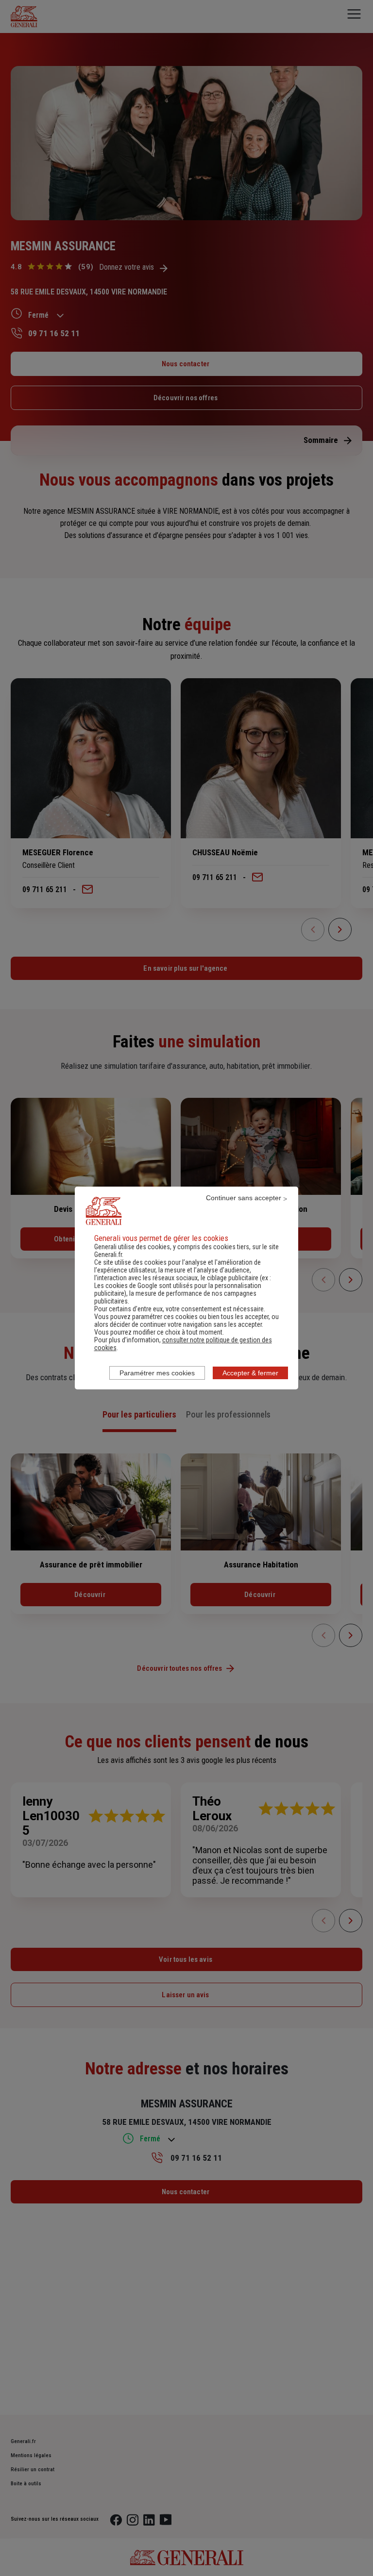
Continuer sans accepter (244, 1198)
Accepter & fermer (250, 1373)
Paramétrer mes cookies (157, 1373)
